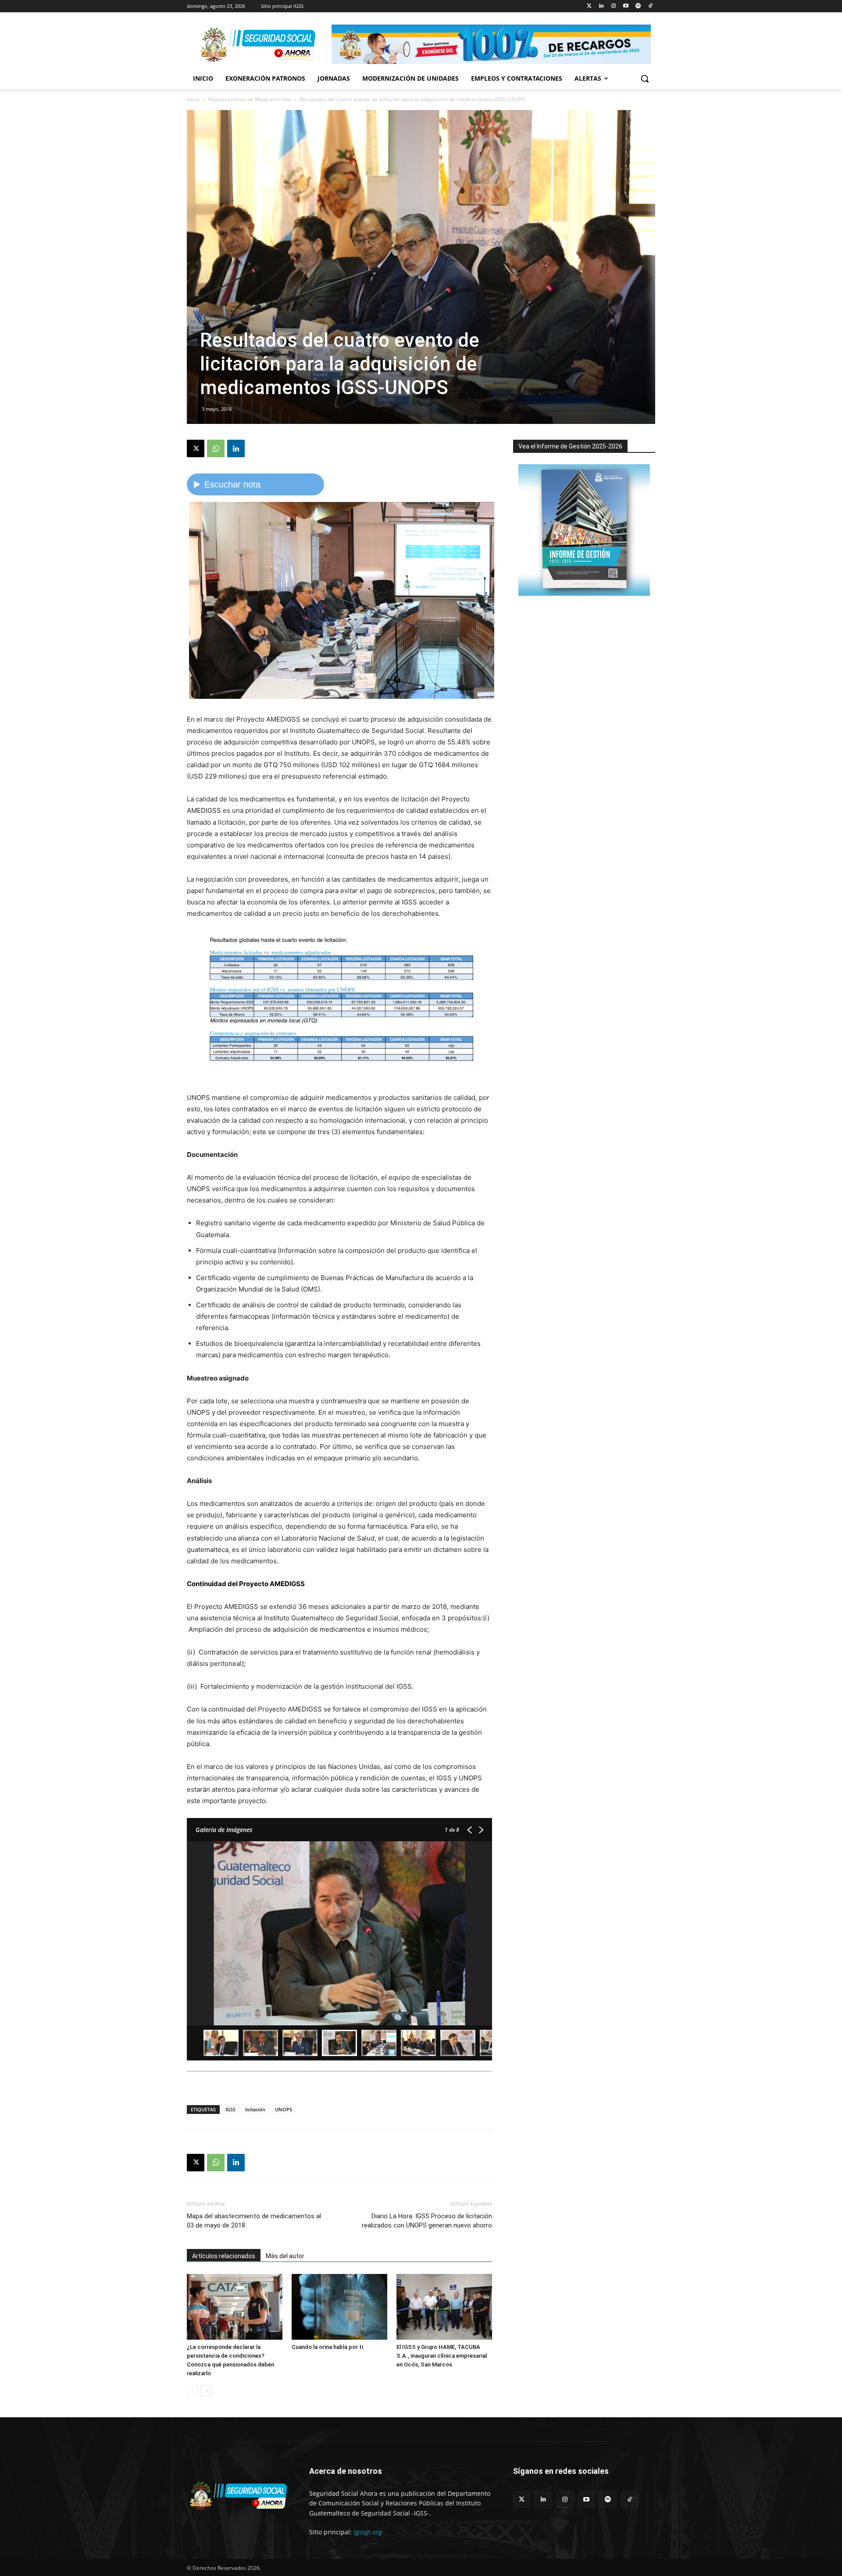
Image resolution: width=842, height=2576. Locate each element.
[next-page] (206, 2391)
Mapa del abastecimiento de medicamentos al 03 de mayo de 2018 (254, 2221)
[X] (196, 448)
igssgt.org (368, 2532)
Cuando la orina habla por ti (327, 2347)
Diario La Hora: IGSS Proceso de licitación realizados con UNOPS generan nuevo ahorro (427, 2221)
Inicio (193, 99)
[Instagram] (614, 6)
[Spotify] (638, 6)
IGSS (230, 2109)
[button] (645, 78)
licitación (255, 2109)
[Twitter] (589, 6)
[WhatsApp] (216, 448)
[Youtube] (626, 6)
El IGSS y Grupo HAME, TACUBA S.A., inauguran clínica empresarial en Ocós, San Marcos (442, 2356)
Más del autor (285, 2256)
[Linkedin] (601, 6)
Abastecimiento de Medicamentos (250, 99)
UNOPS (284, 2109)
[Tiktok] (650, 6)
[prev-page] (192, 2391)
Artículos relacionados (224, 2256)
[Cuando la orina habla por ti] (339, 2307)
